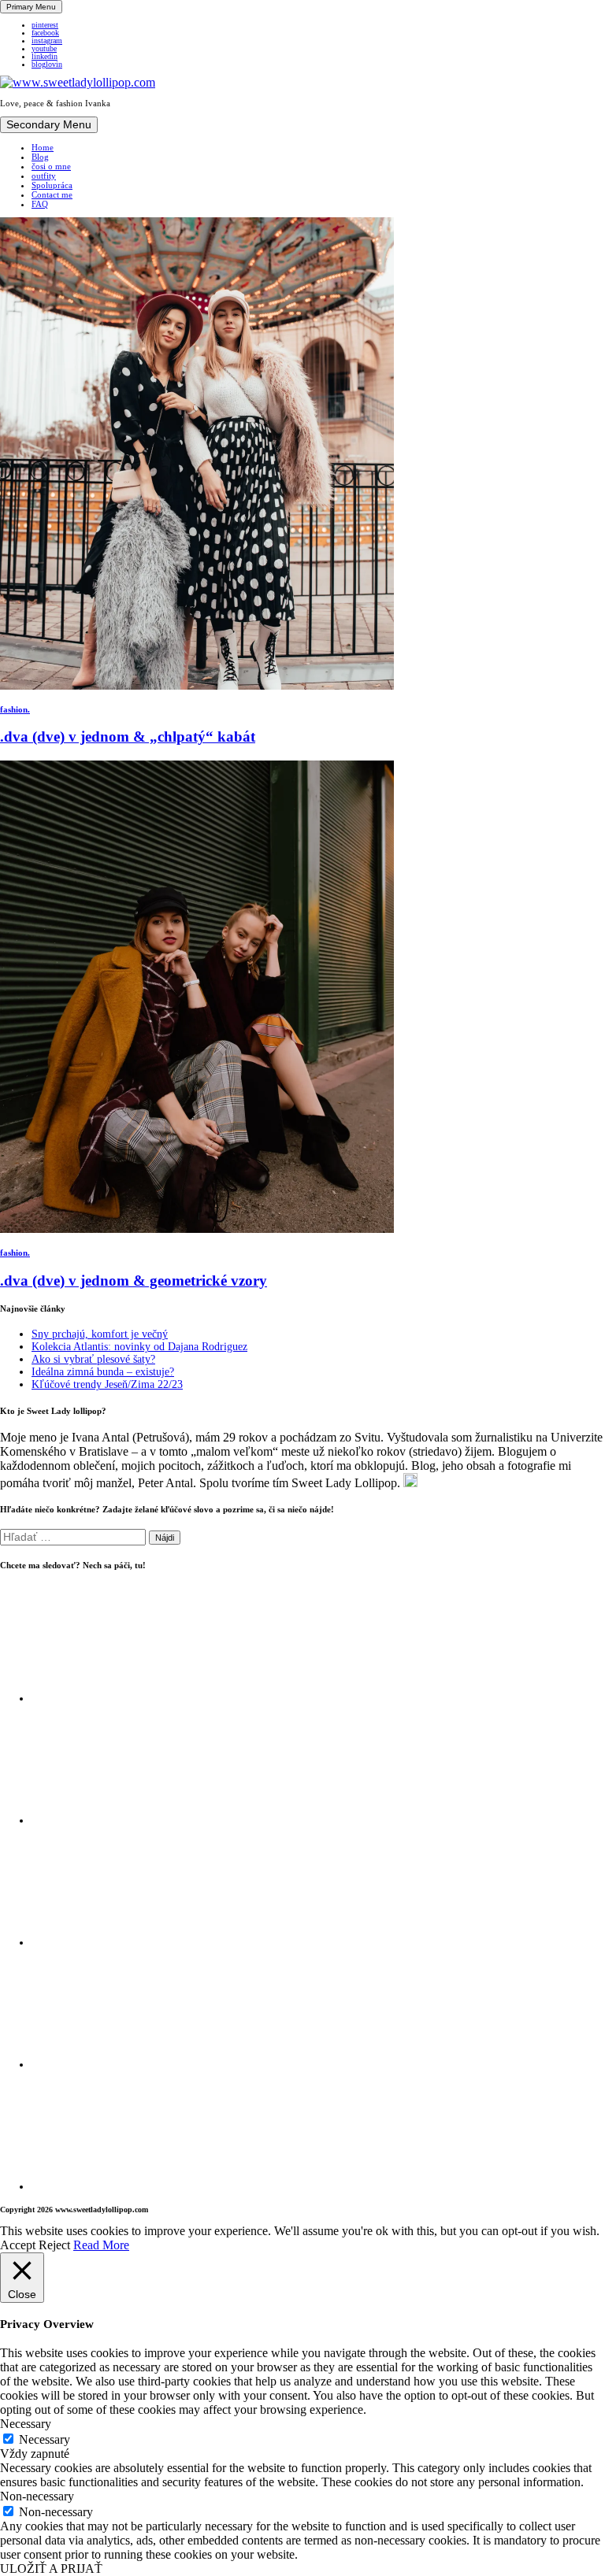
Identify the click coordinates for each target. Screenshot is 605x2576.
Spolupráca (52, 185)
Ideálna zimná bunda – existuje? (103, 1372)
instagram (47, 41)
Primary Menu (31, 7)
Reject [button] (54, 2245)
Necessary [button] (26, 2424)
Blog (40, 157)
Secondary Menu (49, 125)
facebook (45, 33)
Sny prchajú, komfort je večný (100, 1334)
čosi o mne (51, 166)
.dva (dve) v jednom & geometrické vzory (134, 1281)
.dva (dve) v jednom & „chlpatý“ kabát (128, 737)
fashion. (15, 709)
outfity (44, 176)
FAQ (40, 204)
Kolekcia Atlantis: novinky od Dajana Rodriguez (139, 1347)
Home (43, 147)
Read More (101, 2245)
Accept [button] (18, 2245)
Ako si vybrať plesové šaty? (93, 1359)
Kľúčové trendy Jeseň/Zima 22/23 (107, 1384)
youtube (44, 49)
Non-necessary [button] (37, 2496)
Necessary (45, 2439)
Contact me (52, 194)
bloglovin (47, 65)
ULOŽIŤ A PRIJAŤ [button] (51, 2569)
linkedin (45, 57)
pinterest (45, 25)
